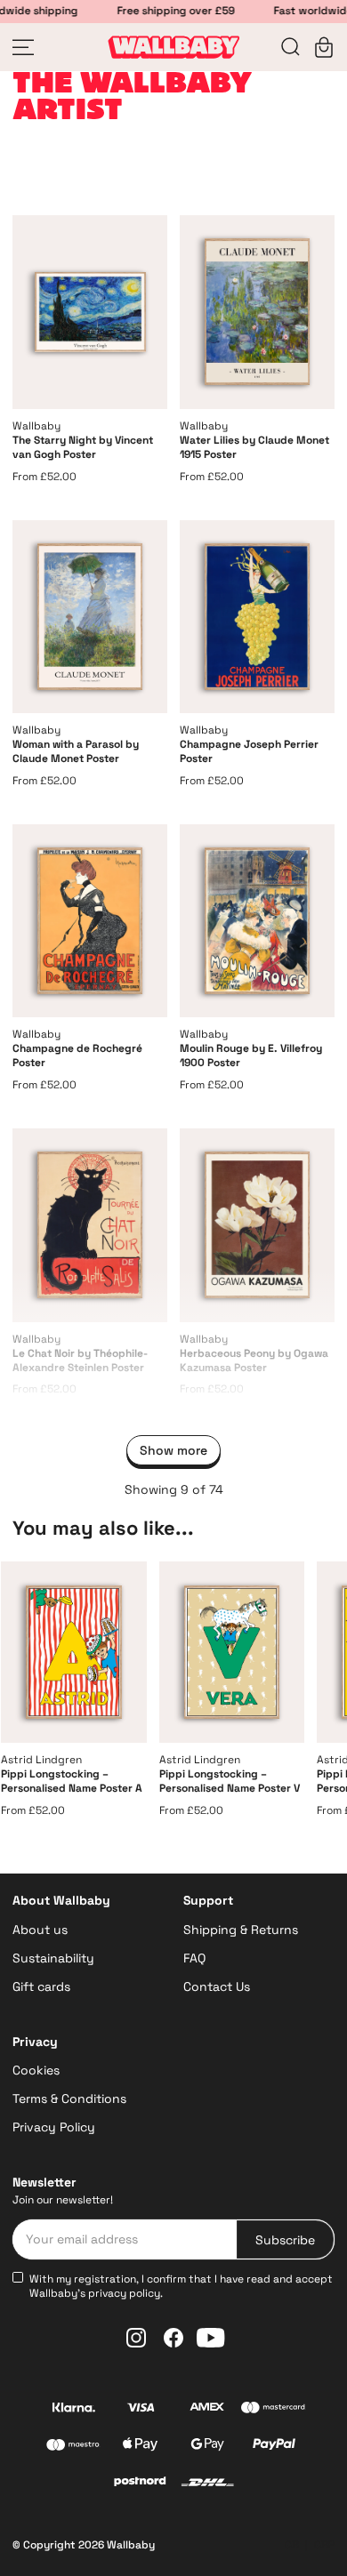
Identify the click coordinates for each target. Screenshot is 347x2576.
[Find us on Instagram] (136, 2338)
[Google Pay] (207, 2447)
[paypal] (274, 2446)
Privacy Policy (54, 2127)
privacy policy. (125, 2293)
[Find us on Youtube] (211, 2338)
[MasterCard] (274, 2410)
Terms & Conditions (69, 2099)
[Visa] (141, 2409)
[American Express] (207, 2409)
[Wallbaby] (173, 47)
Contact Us (217, 1986)
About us (40, 1930)
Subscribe (285, 2240)
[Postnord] (140, 2484)
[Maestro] (73, 2447)
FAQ (194, 1958)
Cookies (36, 2070)
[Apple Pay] (141, 2447)
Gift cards (41, 1986)
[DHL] (207, 2484)
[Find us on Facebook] (173, 2338)
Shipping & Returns (241, 1930)
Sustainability (53, 1958)
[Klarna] (73, 2409)
